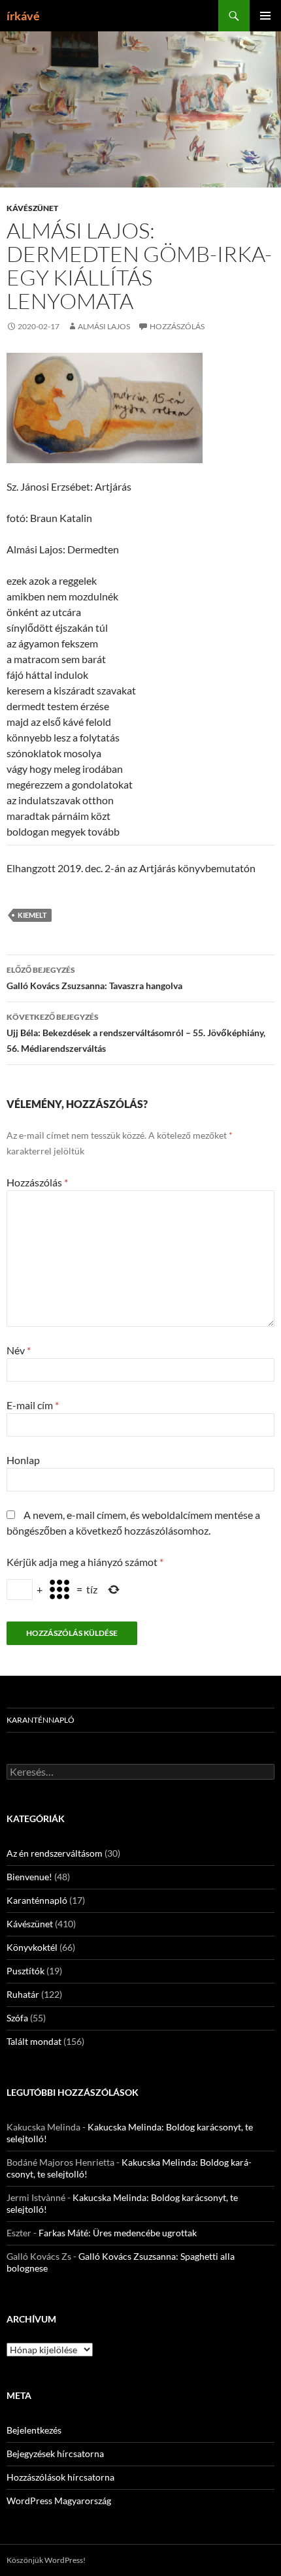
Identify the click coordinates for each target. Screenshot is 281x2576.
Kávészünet (32, 208)
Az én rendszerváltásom (55, 1853)
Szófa (17, 2018)
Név (19, 1350)
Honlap (23, 1460)
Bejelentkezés (34, 2430)
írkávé (23, 16)
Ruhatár (23, 1994)
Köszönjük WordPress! (46, 2560)
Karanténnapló (41, 1720)
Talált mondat (34, 2041)
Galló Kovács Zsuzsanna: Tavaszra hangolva (94, 978)
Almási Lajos (104, 326)
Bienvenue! (29, 1877)
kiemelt (32, 915)
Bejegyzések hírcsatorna (55, 2454)
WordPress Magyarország (59, 2501)
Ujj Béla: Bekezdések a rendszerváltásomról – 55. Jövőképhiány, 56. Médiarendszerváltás (136, 1033)
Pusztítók (25, 1971)
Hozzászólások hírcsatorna (60, 2477)
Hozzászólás (177, 326)
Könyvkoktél (32, 1947)
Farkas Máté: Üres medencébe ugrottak (118, 2233)
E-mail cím (33, 1405)
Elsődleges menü (265, 16)
